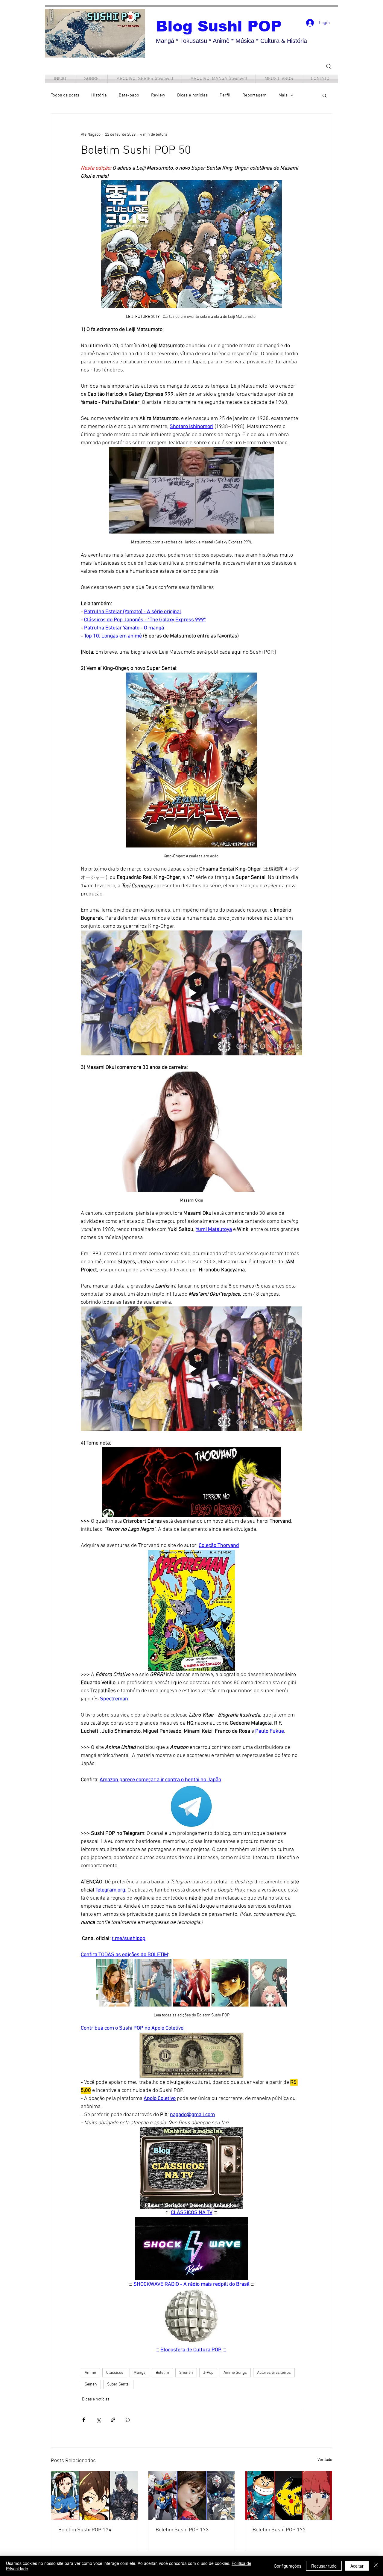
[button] (325, 95)
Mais (283, 95)
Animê (90, 2373)
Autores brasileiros (274, 2373)
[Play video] (191, 993)
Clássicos (115, 2373)
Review (158, 95)
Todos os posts (65, 95)
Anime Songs (235, 2373)
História (99, 95)
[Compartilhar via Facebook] (84, 2420)
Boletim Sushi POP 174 (85, 2530)
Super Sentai (118, 2384)
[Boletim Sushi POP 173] (192, 2495)
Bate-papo (129, 95)
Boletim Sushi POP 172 (279, 2530)
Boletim (162, 2373)
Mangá (139, 2373)
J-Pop (208, 2373)
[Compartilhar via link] (113, 2420)
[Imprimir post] (128, 2420)
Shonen (186, 2373)
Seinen (91, 2384)
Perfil (225, 95)
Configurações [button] (288, 2566)
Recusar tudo (324, 2566)
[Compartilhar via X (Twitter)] (98, 2420)
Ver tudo (325, 2460)
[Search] (329, 66)
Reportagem (254, 95)
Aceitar (357, 2566)
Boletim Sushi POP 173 (182, 2530)
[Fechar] (376, 2566)
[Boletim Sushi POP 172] (289, 2495)
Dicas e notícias (192, 95)
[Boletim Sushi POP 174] (94, 2495)
